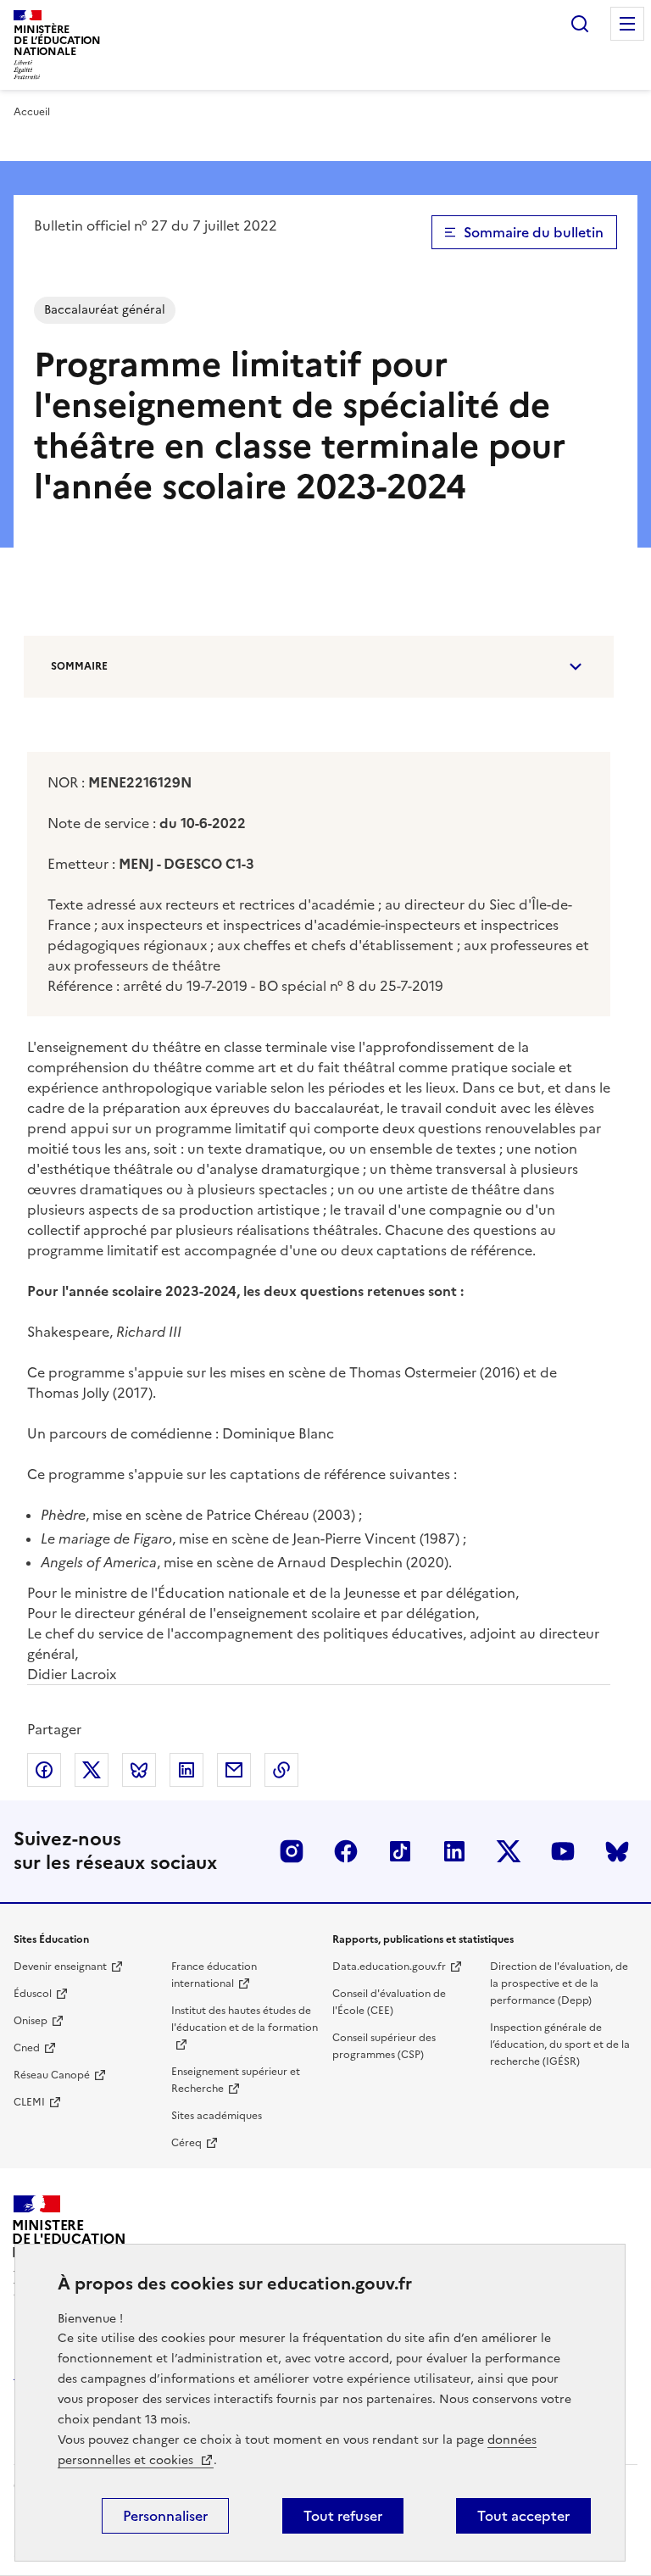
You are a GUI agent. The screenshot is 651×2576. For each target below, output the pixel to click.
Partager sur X (92, 1770)
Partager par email (234, 1770)
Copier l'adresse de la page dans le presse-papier (281, 1770)
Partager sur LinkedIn (186, 1770)
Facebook (346, 1851)
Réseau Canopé (52, 2075)
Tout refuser (343, 2516)
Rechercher (580, 24)
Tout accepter (523, 2516)
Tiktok (400, 1851)
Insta (292, 1851)
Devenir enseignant (60, 1967)
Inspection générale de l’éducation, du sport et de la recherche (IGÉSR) (560, 2045)
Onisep (31, 2021)
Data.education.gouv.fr (389, 1967)
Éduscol (33, 1994)
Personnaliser (165, 2516)
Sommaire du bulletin (534, 232)
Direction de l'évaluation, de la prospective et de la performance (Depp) (559, 1983)
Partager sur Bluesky (139, 1770)
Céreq (186, 2143)
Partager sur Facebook (44, 1770)
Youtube (563, 1851)
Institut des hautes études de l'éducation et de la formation (245, 2019)
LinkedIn (454, 1851)
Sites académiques (217, 2116)
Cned (27, 2048)
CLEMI (29, 2102)
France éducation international (214, 1975)
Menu (627, 24)
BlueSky (617, 1851)
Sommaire (79, 666)
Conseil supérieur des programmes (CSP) (384, 2046)
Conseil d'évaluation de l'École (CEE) (389, 2002)
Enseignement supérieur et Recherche (236, 2080)
